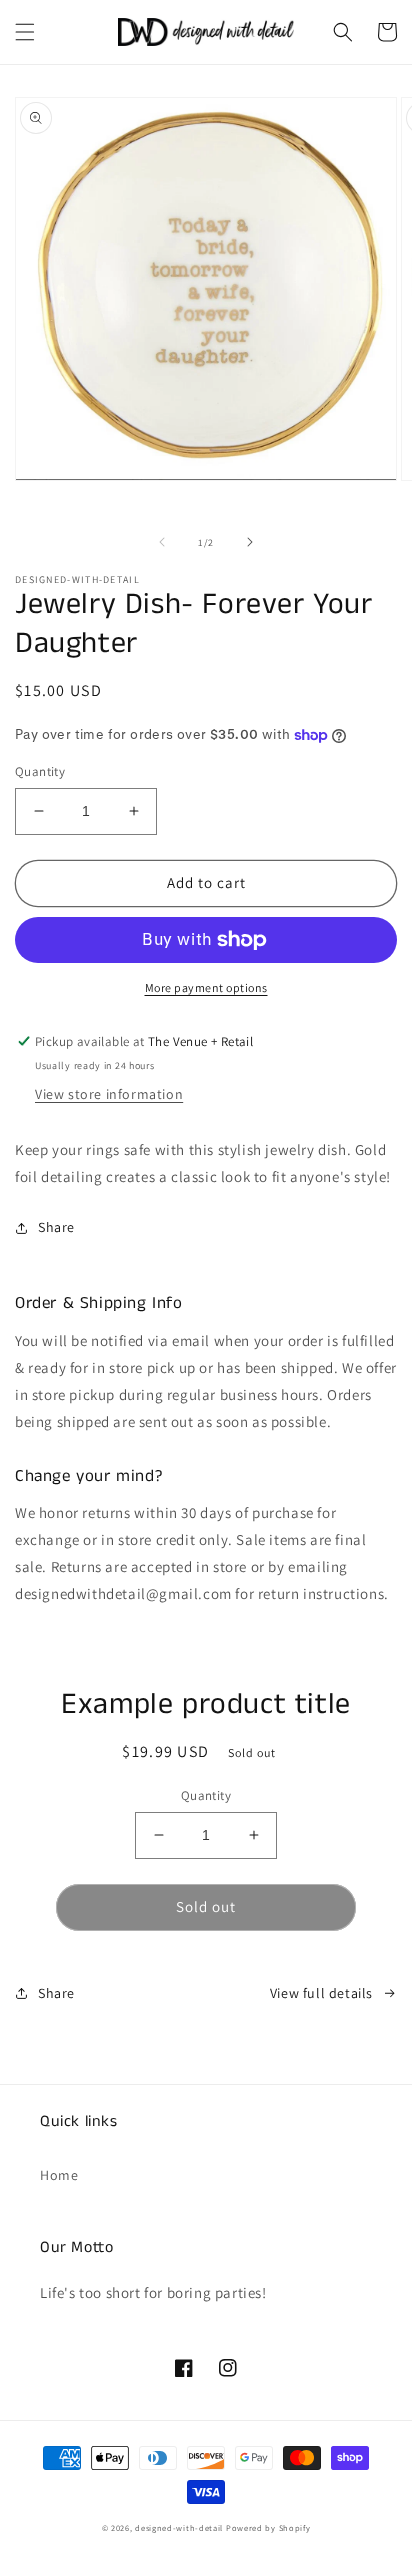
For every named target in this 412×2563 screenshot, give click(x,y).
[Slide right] (250, 542)
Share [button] (56, 1227)
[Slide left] (162, 542)
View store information (109, 1094)
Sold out (206, 1906)
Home (59, 2175)
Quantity (40, 771)
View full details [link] (321, 1993)
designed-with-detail (179, 2527)
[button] (25, 32)
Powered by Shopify (268, 2527)
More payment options (206, 987)
